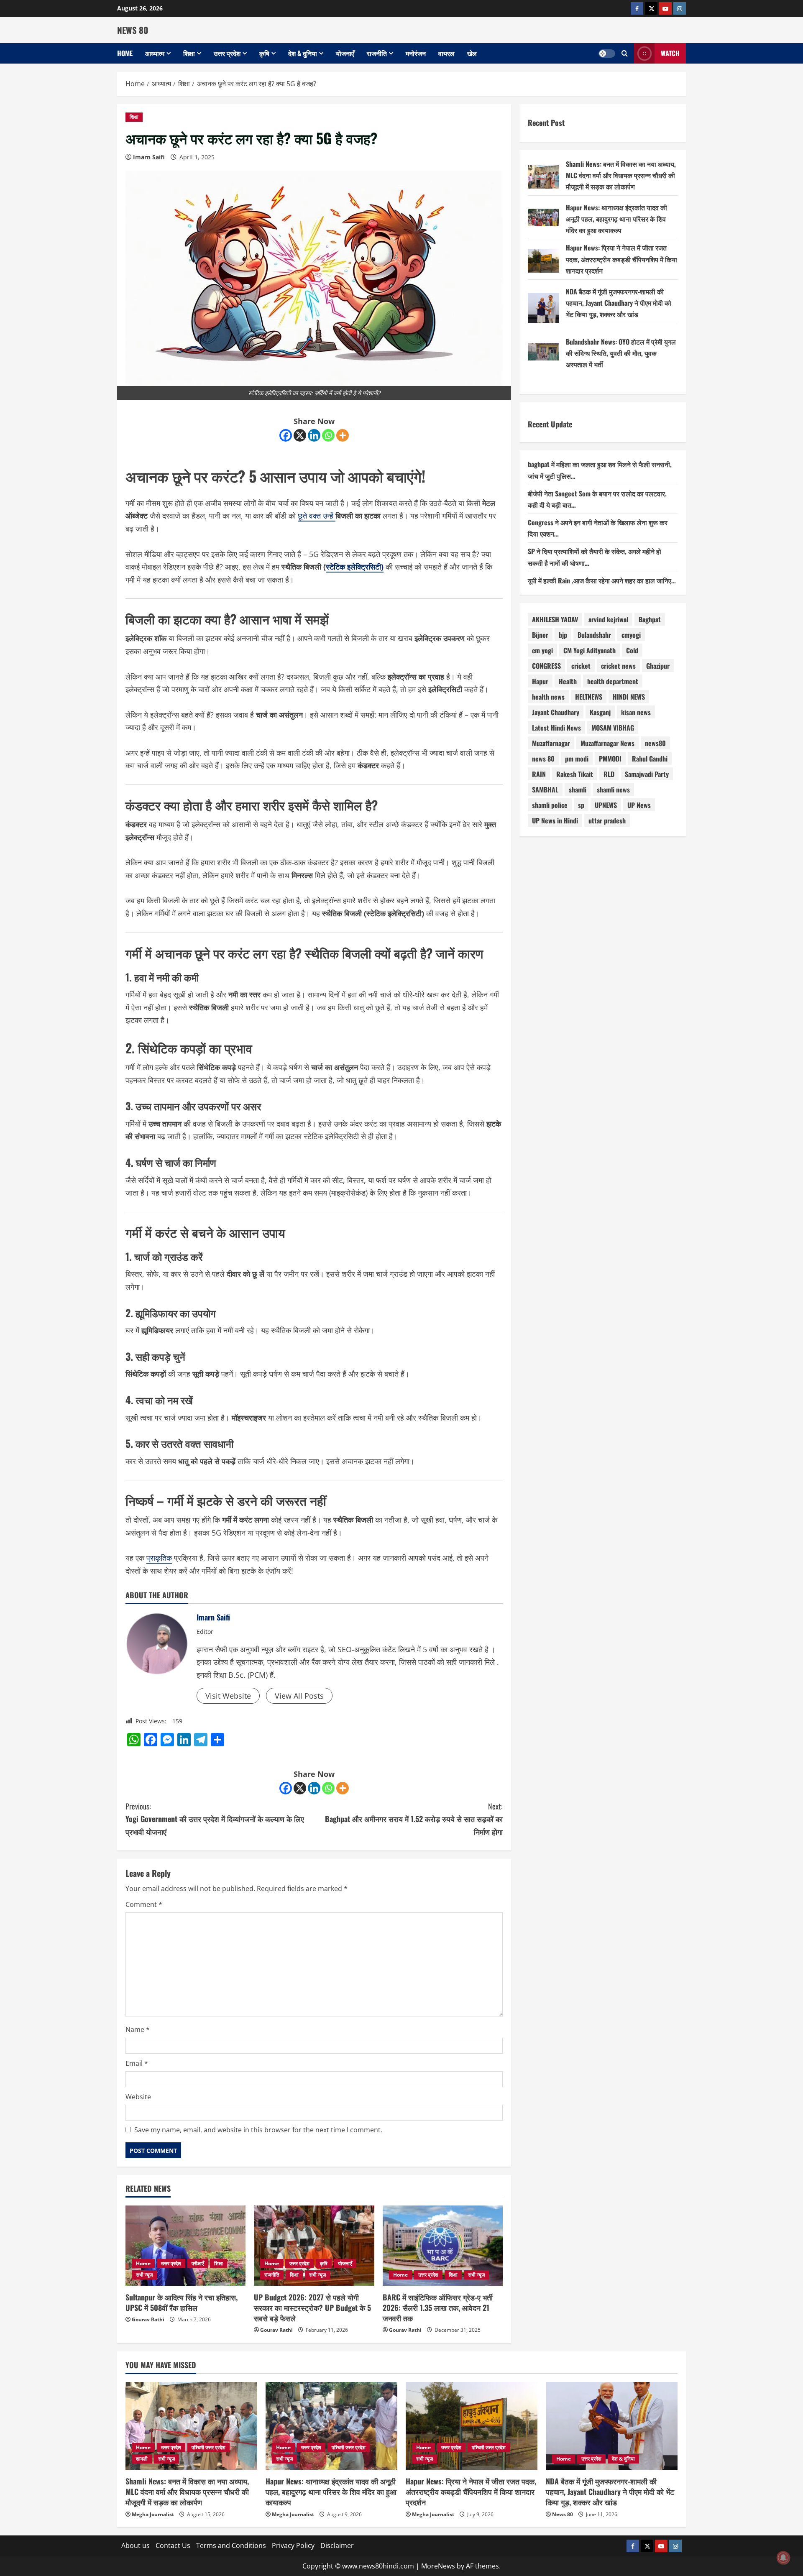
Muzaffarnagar (551, 743)
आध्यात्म (155, 53)
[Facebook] (286, 435)
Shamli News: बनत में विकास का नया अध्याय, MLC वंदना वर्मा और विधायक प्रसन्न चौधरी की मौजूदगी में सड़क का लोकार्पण (621, 175)
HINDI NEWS (629, 697)
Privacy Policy (293, 2545)
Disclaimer (337, 2545)
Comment (144, 1904)
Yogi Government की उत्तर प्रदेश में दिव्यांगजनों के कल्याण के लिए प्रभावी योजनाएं (215, 1819)
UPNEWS (606, 805)
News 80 (563, 2514)
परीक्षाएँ (198, 2263)
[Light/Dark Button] (607, 54)
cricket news (618, 666)
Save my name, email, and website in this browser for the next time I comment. (258, 2130)
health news (548, 697)
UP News (639, 805)
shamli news (613, 790)
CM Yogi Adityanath (589, 650)
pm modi (577, 759)
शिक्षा (189, 53)
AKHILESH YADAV (555, 619)
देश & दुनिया (303, 53)
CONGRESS (546, 666)
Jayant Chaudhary (556, 712)
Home (125, 53)
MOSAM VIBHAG (613, 728)
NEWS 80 (133, 30)
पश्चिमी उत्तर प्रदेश (208, 2447)
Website (138, 2097)
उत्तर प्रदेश (227, 53)
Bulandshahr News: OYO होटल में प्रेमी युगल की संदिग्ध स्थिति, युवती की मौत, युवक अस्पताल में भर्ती (621, 353)
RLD (609, 774)
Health (568, 681)
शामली (142, 2459)
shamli (578, 790)
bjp (563, 635)
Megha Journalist (153, 2514)
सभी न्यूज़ (144, 2275)
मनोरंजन (416, 53)
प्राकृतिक (159, 1558)
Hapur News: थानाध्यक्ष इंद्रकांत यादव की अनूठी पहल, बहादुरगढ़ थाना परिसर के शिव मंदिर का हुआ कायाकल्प (616, 219)
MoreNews (438, 2566)
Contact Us (173, 2545)
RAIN (539, 774)
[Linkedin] (314, 435)
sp (581, 805)
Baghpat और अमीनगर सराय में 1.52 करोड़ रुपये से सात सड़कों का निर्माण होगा (414, 1819)
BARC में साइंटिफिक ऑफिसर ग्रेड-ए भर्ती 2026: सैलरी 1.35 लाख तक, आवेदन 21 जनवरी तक (438, 2308)
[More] (343, 435)
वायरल (446, 53)
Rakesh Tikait (575, 774)
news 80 (543, 759)
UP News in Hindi (555, 820)
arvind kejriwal (608, 619)
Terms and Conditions (231, 2545)
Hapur (540, 681)
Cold (632, 650)
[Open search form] (625, 53)
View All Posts (299, 1696)
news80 (655, 743)
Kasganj (600, 712)
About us (136, 2545)
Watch (670, 53)
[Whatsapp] (328, 435)
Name (138, 2029)
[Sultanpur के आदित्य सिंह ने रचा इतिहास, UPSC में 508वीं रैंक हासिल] (185, 2246)
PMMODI (610, 759)
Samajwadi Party (647, 774)
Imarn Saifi (149, 157)
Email (137, 2063)
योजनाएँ (345, 53)
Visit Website (228, 1696)
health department (613, 681)
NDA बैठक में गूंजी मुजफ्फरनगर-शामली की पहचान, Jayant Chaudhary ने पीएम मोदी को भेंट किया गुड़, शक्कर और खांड (619, 303)
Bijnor (540, 635)
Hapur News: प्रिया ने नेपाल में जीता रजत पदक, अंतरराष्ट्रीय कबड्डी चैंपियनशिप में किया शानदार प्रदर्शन (621, 259)
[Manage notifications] (783, 2558)
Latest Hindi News (556, 728)
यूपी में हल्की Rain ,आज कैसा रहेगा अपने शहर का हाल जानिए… (602, 580)
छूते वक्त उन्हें (317, 516)
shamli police (550, 805)
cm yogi (542, 650)
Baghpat (650, 619)
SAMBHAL (545, 790)
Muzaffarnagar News (607, 743)
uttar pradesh (607, 820)
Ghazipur (658, 666)
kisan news (636, 712)
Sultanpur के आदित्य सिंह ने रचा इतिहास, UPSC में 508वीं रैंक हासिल (182, 2302)
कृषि (264, 53)
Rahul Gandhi (650, 759)
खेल (472, 53)
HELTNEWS (589, 697)
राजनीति (377, 53)
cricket (581, 666)
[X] (300, 435)
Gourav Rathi (148, 2319)
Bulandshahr (594, 635)
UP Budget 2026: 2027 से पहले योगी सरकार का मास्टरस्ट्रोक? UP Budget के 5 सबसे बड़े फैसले (312, 2308)
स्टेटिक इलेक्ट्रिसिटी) (355, 567)
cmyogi (631, 635)
